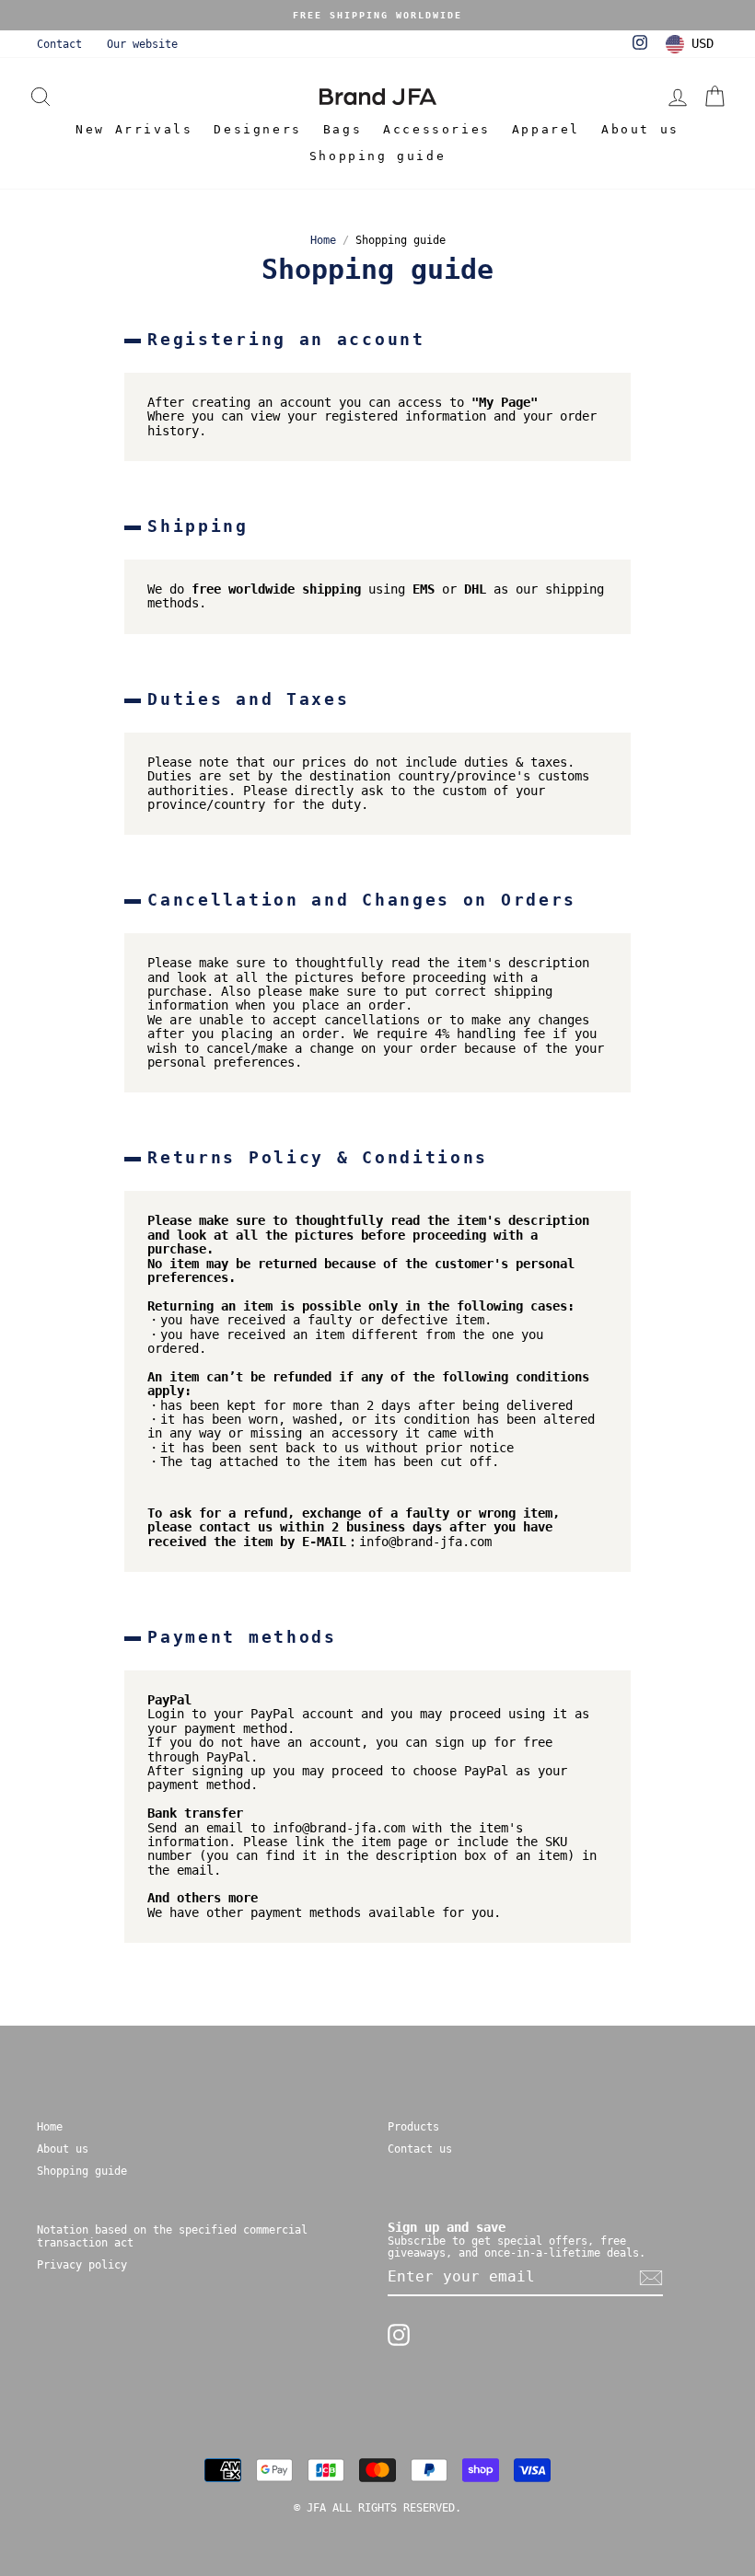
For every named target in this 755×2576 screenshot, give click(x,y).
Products (413, 2127)
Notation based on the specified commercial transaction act (172, 2236)
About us (640, 129)
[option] (377, 15)
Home (323, 240)
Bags (343, 129)
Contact (59, 44)
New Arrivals (134, 129)
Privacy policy (82, 2265)
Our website (142, 44)
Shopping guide (377, 156)
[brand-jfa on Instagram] (399, 2335)
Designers (257, 129)
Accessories (437, 129)
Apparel (546, 129)
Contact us (420, 2149)
